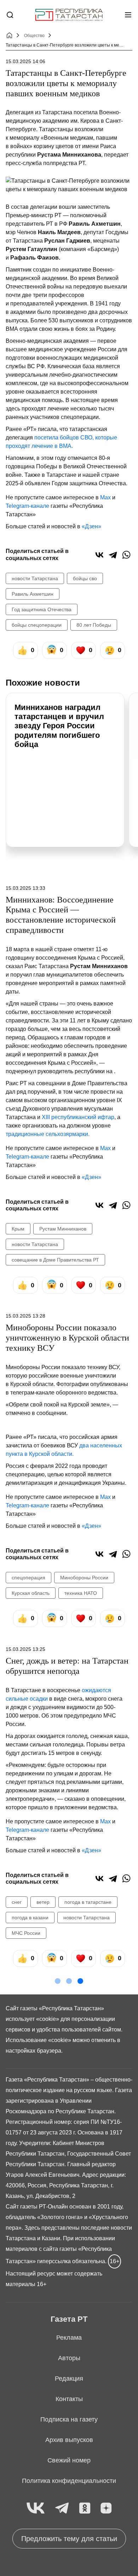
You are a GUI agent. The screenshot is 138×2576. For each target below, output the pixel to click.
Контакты (69, 2399)
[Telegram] (113, 555)
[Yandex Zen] (106, 2508)
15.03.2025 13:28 (25, 1316)
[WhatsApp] (126, 555)
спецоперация (28, 1578)
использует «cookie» (32, 2019)
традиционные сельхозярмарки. (48, 1134)
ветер (43, 1902)
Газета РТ (69, 2319)
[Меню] (128, 15)
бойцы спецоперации (37, 625)
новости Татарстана (35, 578)
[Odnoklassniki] (85, 2508)
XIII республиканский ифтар (78, 1117)
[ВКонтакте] (99, 555)
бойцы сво (85, 578)
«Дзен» (91, 526)
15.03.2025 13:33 (25, 888)
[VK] (36, 2508)
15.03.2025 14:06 (25, 61)
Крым (18, 1229)
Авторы (69, 2358)
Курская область (31, 1593)
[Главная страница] (69, 15)
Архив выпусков (69, 2440)
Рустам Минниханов (63, 1229)
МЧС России (26, 1933)
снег (17, 1902)
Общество (34, 36)
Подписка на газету (69, 2419)
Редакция (69, 2378)
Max (105, 497)
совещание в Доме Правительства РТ (55, 1260)
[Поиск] (10, 15)
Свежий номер (69, 2460)
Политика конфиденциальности (69, 2481)
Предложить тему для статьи (69, 2539)
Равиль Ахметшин (33, 594)
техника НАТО (81, 1593)
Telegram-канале (27, 506)
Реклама (69, 2338)
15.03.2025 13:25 (25, 1649)
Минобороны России (84, 1578)
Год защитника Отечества (42, 609)
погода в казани (30, 1918)
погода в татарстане (88, 1902)
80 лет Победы (94, 625)
